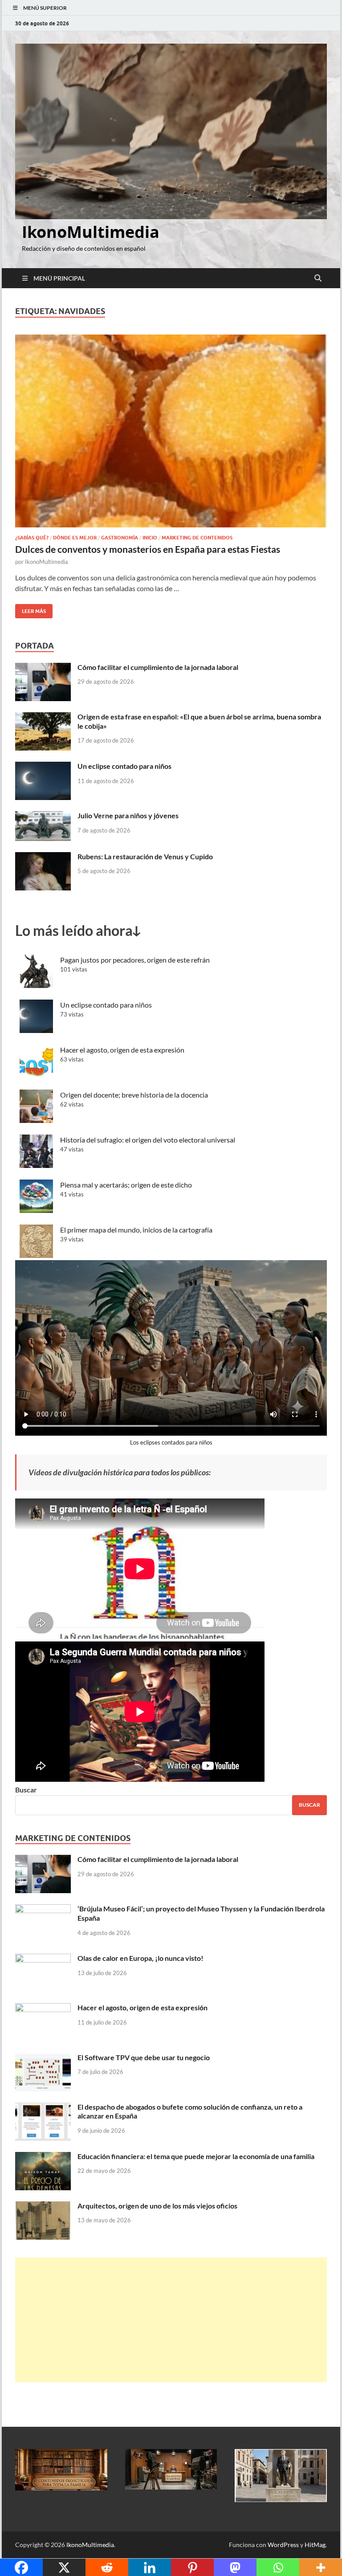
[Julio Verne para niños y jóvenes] (43, 816)
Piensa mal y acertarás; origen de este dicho (126, 1185)
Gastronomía (120, 538)
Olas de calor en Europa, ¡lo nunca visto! (140, 1958)
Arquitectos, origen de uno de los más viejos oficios (157, 2206)
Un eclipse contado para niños (124, 766)
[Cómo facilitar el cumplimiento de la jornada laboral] (43, 668)
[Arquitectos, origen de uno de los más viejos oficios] (43, 2207)
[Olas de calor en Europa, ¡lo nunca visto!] (43, 1959)
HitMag (315, 2545)
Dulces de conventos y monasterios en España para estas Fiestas (148, 549)
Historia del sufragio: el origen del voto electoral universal (148, 1140)
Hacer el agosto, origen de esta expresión (122, 1050)
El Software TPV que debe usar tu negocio (144, 2057)
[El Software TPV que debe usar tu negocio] (43, 2058)
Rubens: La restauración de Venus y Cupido (145, 856)
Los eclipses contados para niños (171, 1442)
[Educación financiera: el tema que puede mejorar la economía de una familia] (43, 2157)
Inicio (150, 538)
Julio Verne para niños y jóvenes (128, 815)
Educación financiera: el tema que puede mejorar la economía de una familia (196, 2156)
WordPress (283, 2545)
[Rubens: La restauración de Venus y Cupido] (43, 857)
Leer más (31, 609)
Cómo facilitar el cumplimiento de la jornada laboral (158, 667)
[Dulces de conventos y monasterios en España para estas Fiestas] (171, 431)
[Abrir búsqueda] (318, 278)
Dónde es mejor (75, 538)
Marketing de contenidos (197, 538)
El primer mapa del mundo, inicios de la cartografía (136, 1230)
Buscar (26, 1790)
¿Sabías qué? (32, 538)
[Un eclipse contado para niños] (43, 767)
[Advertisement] (171, 2320)
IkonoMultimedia (91, 232)
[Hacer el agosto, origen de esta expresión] (43, 2008)
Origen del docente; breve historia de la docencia (134, 1095)
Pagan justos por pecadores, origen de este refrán (135, 960)
